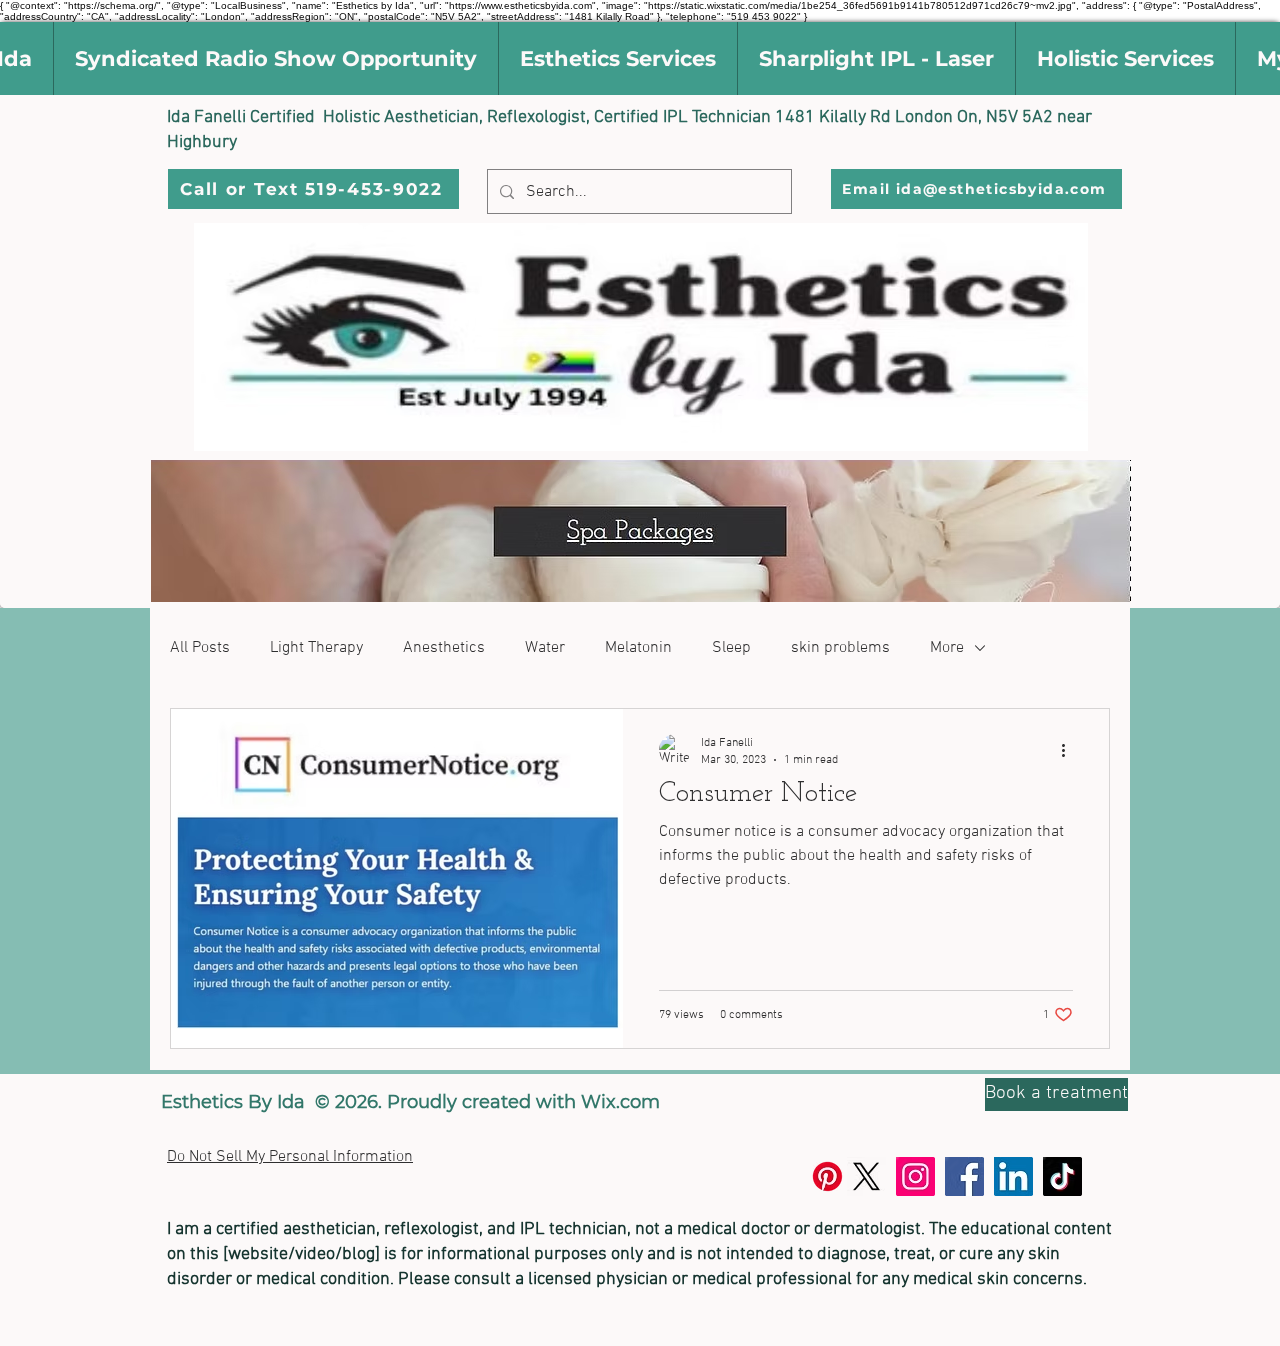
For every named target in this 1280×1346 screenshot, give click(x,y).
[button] (275, 58)
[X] (866, 1176)
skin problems (840, 648)
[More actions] (1070, 750)
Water (545, 648)
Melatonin (638, 648)
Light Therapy (316, 648)
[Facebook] (964, 1176)
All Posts (200, 648)
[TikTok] (1062, 1176)
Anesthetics (444, 648)
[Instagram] (915, 1176)
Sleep (731, 648)
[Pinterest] (827, 1176)
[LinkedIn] (1013, 1176)
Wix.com (620, 1102)
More (947, 648)
